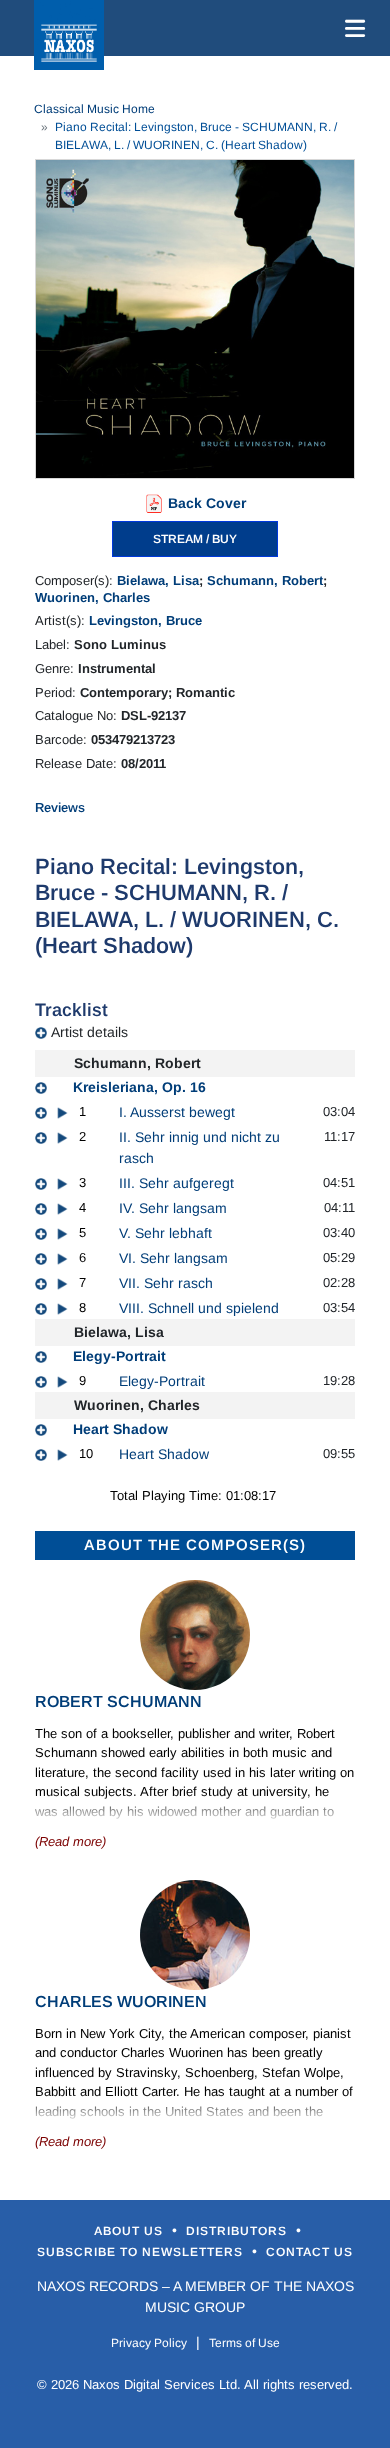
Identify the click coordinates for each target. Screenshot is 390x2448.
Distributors (238, 2231)
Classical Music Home (94, 109)
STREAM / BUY (195, 539)
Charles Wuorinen (121, 2001)
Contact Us (309, 2252)
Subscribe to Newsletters (142, 2252)
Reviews (60, 807)
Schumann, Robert (265, 580)
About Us (130, 2231)
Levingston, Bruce (145, 620)
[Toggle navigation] (351, 28)
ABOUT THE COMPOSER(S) (195, 1544)
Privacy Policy (149, 2343)
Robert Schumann (118, 1701)
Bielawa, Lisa (158, 580)
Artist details (89, 1032)
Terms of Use (244, 2343)
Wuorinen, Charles (92, 597)
